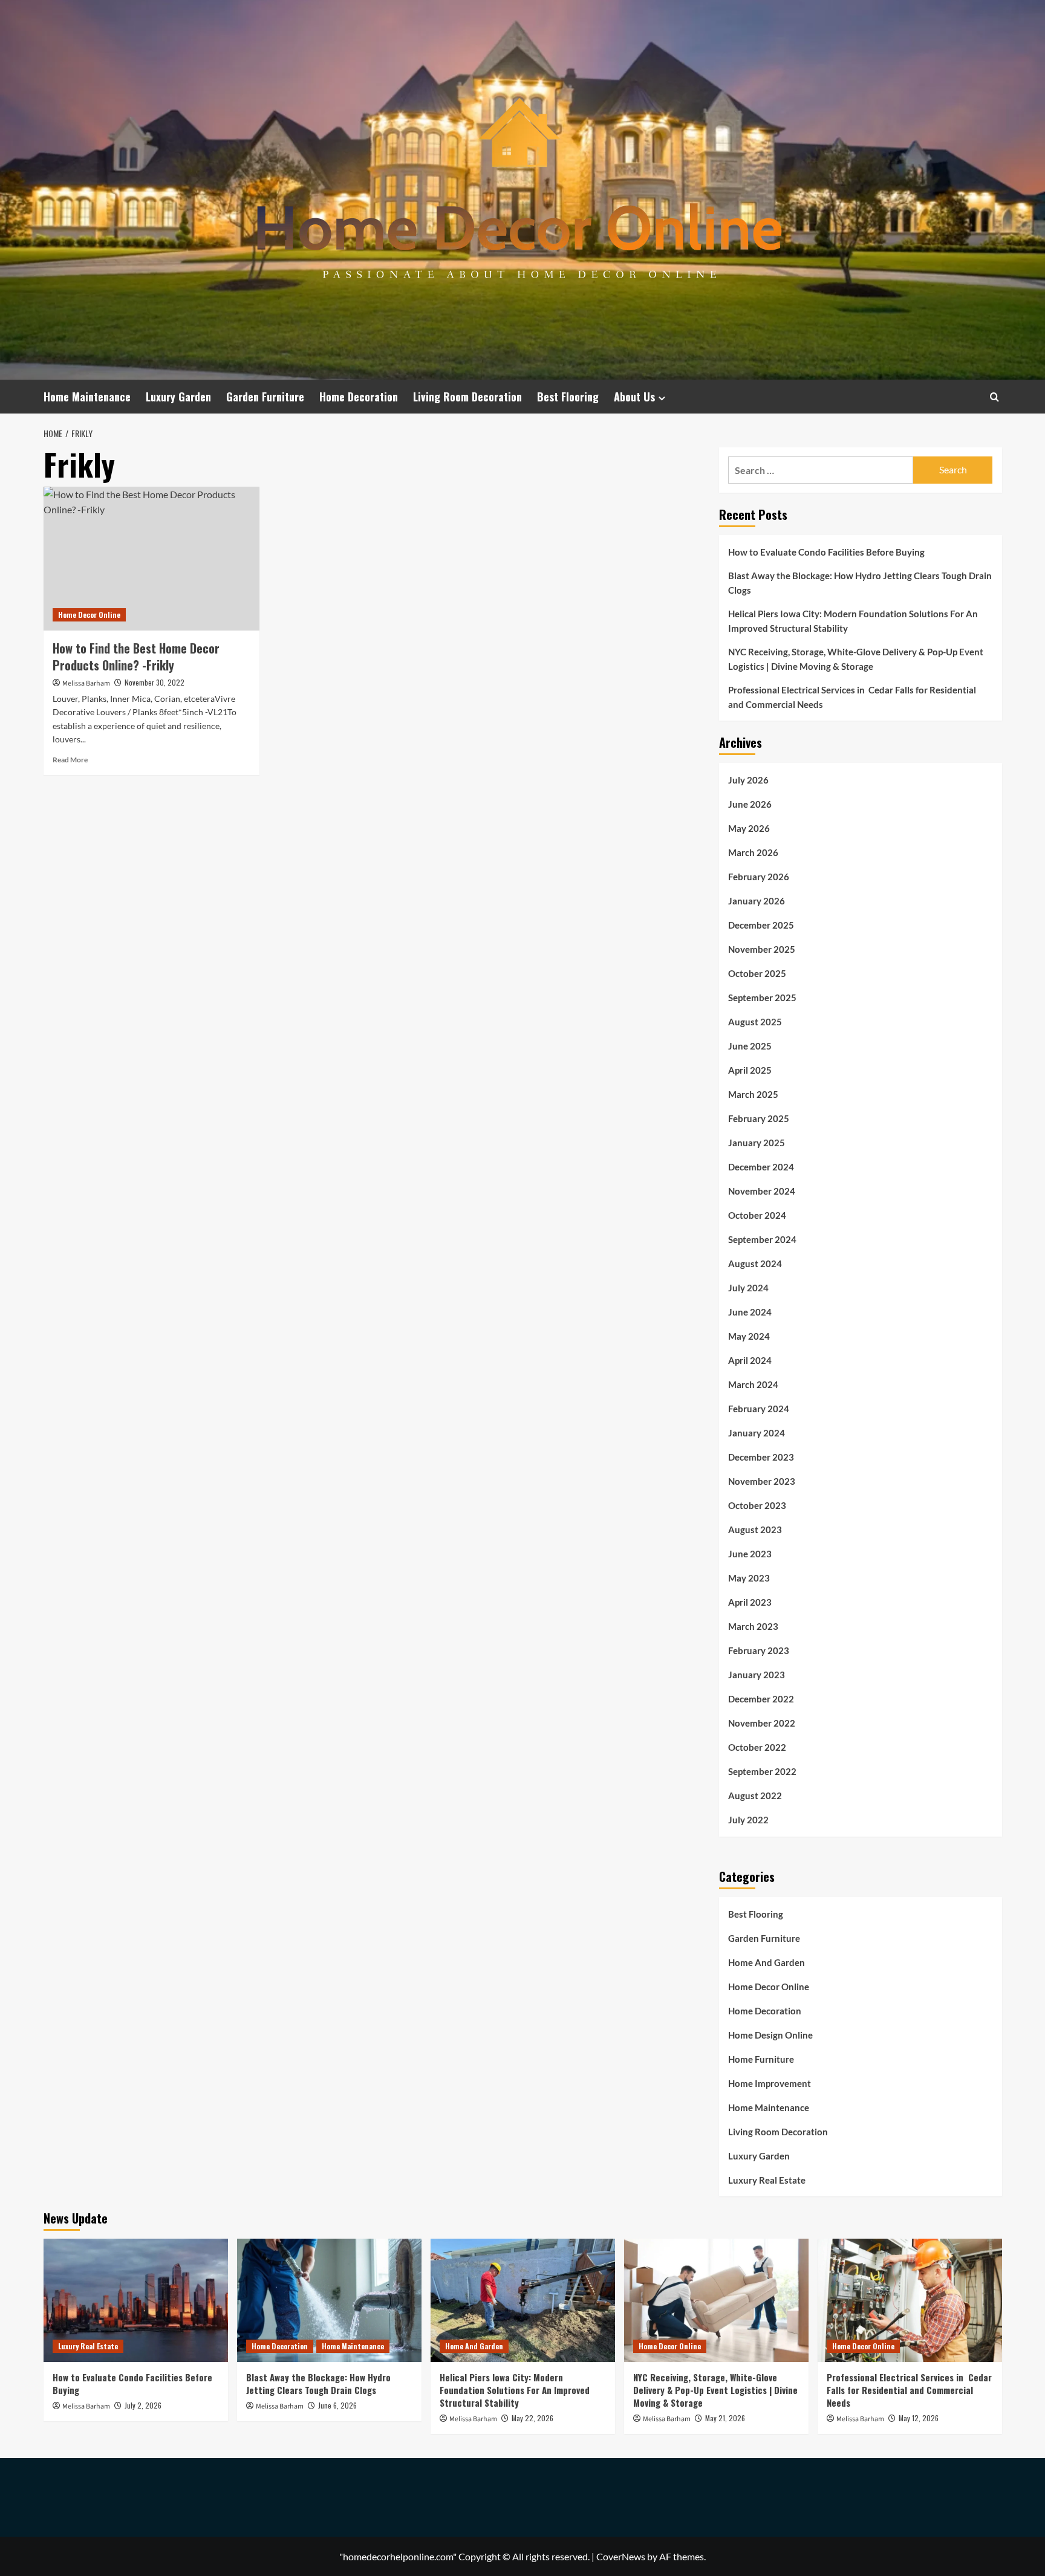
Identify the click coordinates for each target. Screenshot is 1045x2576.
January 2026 (757, 901)
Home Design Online (770, 2035)
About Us (634, 397)
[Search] (995, 397)
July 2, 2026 (143, 2405)
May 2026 (749, 828)
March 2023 (753, 1626)
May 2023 (749, 1578)
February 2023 (759, 1650)
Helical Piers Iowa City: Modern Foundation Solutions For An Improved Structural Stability (853, 621)
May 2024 (749, 1336)
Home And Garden (767, 1962)
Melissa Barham (86, 683)
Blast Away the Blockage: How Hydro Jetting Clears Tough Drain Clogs (860, 583)
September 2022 (762, 1771)
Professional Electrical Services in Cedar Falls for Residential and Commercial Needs (852, 697)
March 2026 (753, 852)
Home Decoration (359, 397)
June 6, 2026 (337, 2405)
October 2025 (757, 973)
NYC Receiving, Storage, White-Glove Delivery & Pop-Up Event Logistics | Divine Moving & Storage (856, 659)
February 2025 (759, 1118)
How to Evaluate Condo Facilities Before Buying (826, 552)
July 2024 (748, 1288)
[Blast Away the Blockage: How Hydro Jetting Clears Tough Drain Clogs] (329, 2300)
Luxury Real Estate (767, 2180)
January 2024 (757, 1433)
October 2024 (757, 1215)
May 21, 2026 (725, 2418)
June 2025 (750, 1046)
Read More (70, 760)
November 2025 (762, 949)
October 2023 (757, 1505)
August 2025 (755, 1022)
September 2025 (762, 998)
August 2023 (755, 1530)
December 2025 (761, 925)
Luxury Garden (178, 397)
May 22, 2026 (532, 2418)
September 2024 (762, 1239)
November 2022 (762, 1723)
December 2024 (761, 1167)
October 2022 (757, 1747)
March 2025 (753, 1094)
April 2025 (750, 1070)
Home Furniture (761, 2059)
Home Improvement (770, 2083)
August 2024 (755, 1264)
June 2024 (750, 1312)
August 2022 (755, 1796)
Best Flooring (568, 397)
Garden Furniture (265, 397)
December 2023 (761, 1457)
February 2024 (759, 1409)
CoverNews (621, 2556)
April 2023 (750, 1602)
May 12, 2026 (919, 2418)
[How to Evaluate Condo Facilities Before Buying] (136, 2300)
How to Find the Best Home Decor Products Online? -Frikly (136, 657)
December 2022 (761, 1699)
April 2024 (750, 1360)
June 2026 (750, 804)
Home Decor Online (89, 615)
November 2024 (762, 1191)
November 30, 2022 (155, 682)
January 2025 (757, 1143)
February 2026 (759, 877)
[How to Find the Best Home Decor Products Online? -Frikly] (151, 559)
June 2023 (750, 1554)
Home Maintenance (87, 397)
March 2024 (753, 1384)
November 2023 (762, 1481)
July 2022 (748, 1820)
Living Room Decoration (467, 397)
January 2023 (757, 1675)
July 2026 (748, 780)
